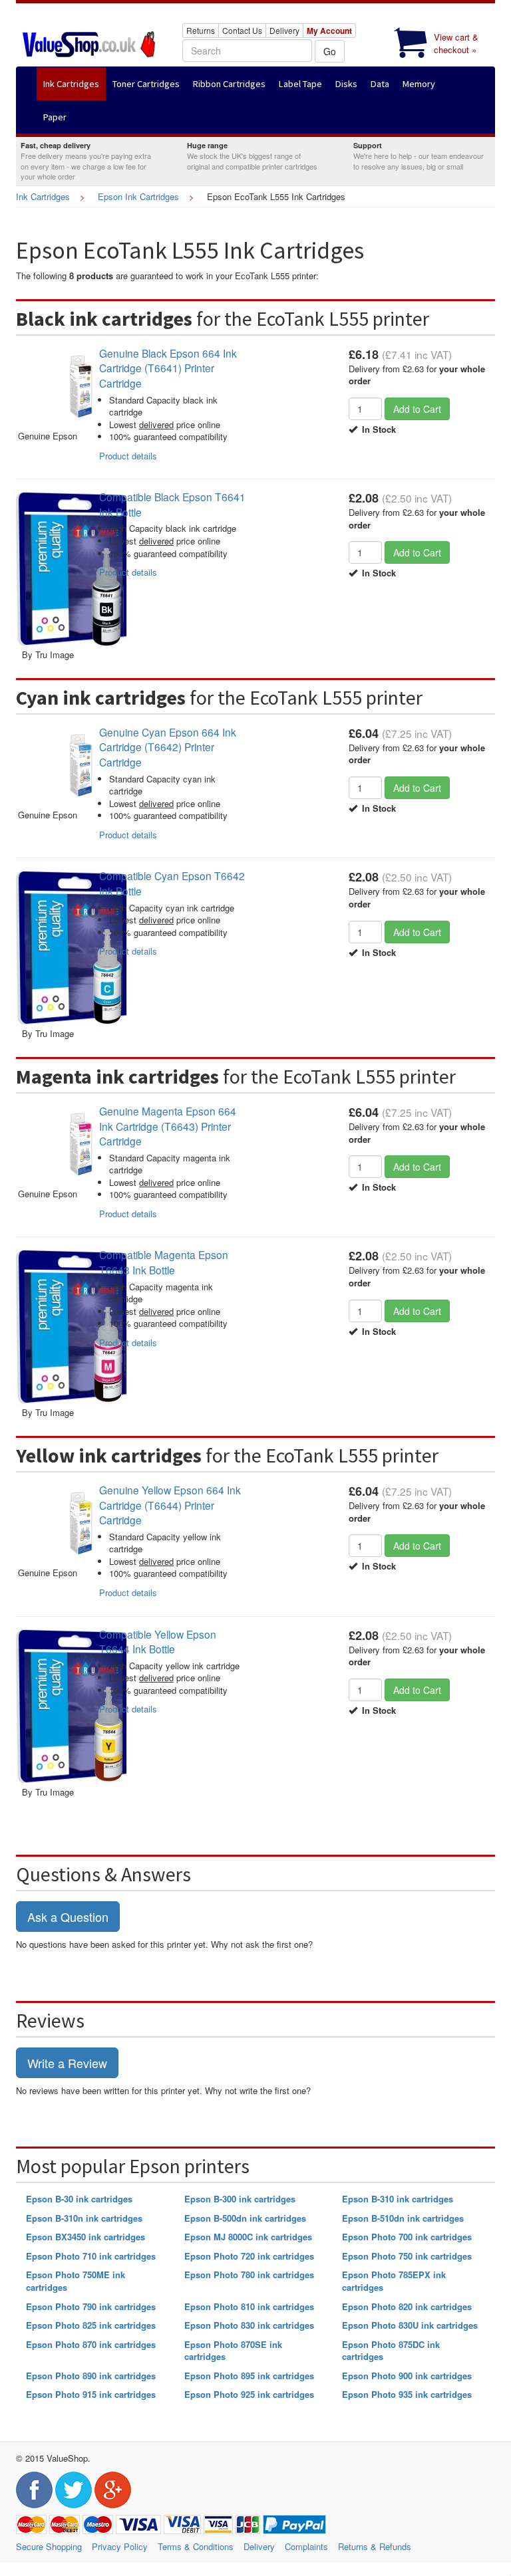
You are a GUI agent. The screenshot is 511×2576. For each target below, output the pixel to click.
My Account (329, 31)
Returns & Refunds (375, 2546)
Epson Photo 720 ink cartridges (249, 2256)
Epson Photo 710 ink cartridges (91, 2256)
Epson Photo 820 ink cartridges (407, 2306)
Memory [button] (419, 84)
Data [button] (380, 84)
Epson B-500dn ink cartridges (245, 2218)
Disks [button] (346, 84)
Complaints (306, 2546)
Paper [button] (55, 117)
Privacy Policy (120, 2546)
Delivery (284, 30)
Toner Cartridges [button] (146, 84)
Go (330, 51)
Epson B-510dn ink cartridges (403, 2218)
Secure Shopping (49, 2546)
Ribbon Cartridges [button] (229, 84)
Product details (128, 456)
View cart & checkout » (456, 43)
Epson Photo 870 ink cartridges (91, 2344)
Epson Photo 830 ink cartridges (249, 2325)
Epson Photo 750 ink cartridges (407, 2256)
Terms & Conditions (196, 2546)
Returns (201, 30)
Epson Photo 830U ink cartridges (410, 2325)
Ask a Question (68, 1917)
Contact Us (242, 30)
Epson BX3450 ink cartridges (85, 2237)
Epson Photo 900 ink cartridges (407, 2376)
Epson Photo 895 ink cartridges (249, 2376)
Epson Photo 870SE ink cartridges (233, 2351)
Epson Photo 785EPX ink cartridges (394, 2281)
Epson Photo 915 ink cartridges (91, 2394)
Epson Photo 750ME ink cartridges (76, 2281)
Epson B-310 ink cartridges (398, 2199)
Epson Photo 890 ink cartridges (91, 2376)
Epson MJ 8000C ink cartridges (248, 2237)
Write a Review (67, 2063)
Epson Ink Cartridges (138, 196)
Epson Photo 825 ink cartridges (91, 2325)
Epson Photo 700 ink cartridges (407, 2237)
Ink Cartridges (43, 196)
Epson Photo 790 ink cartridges (91, 2306)
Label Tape (300, 84)
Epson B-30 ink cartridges (79, 2199)
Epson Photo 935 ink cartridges (407, 2394)
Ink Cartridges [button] (71, 84)
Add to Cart (417, 409)
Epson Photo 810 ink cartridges (249, 2306)
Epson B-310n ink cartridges (84, 2218)
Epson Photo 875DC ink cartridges (391, 2351)
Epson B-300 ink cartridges (240, 2199)
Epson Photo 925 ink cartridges (249, 2394)
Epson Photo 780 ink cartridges (249, 2275)
